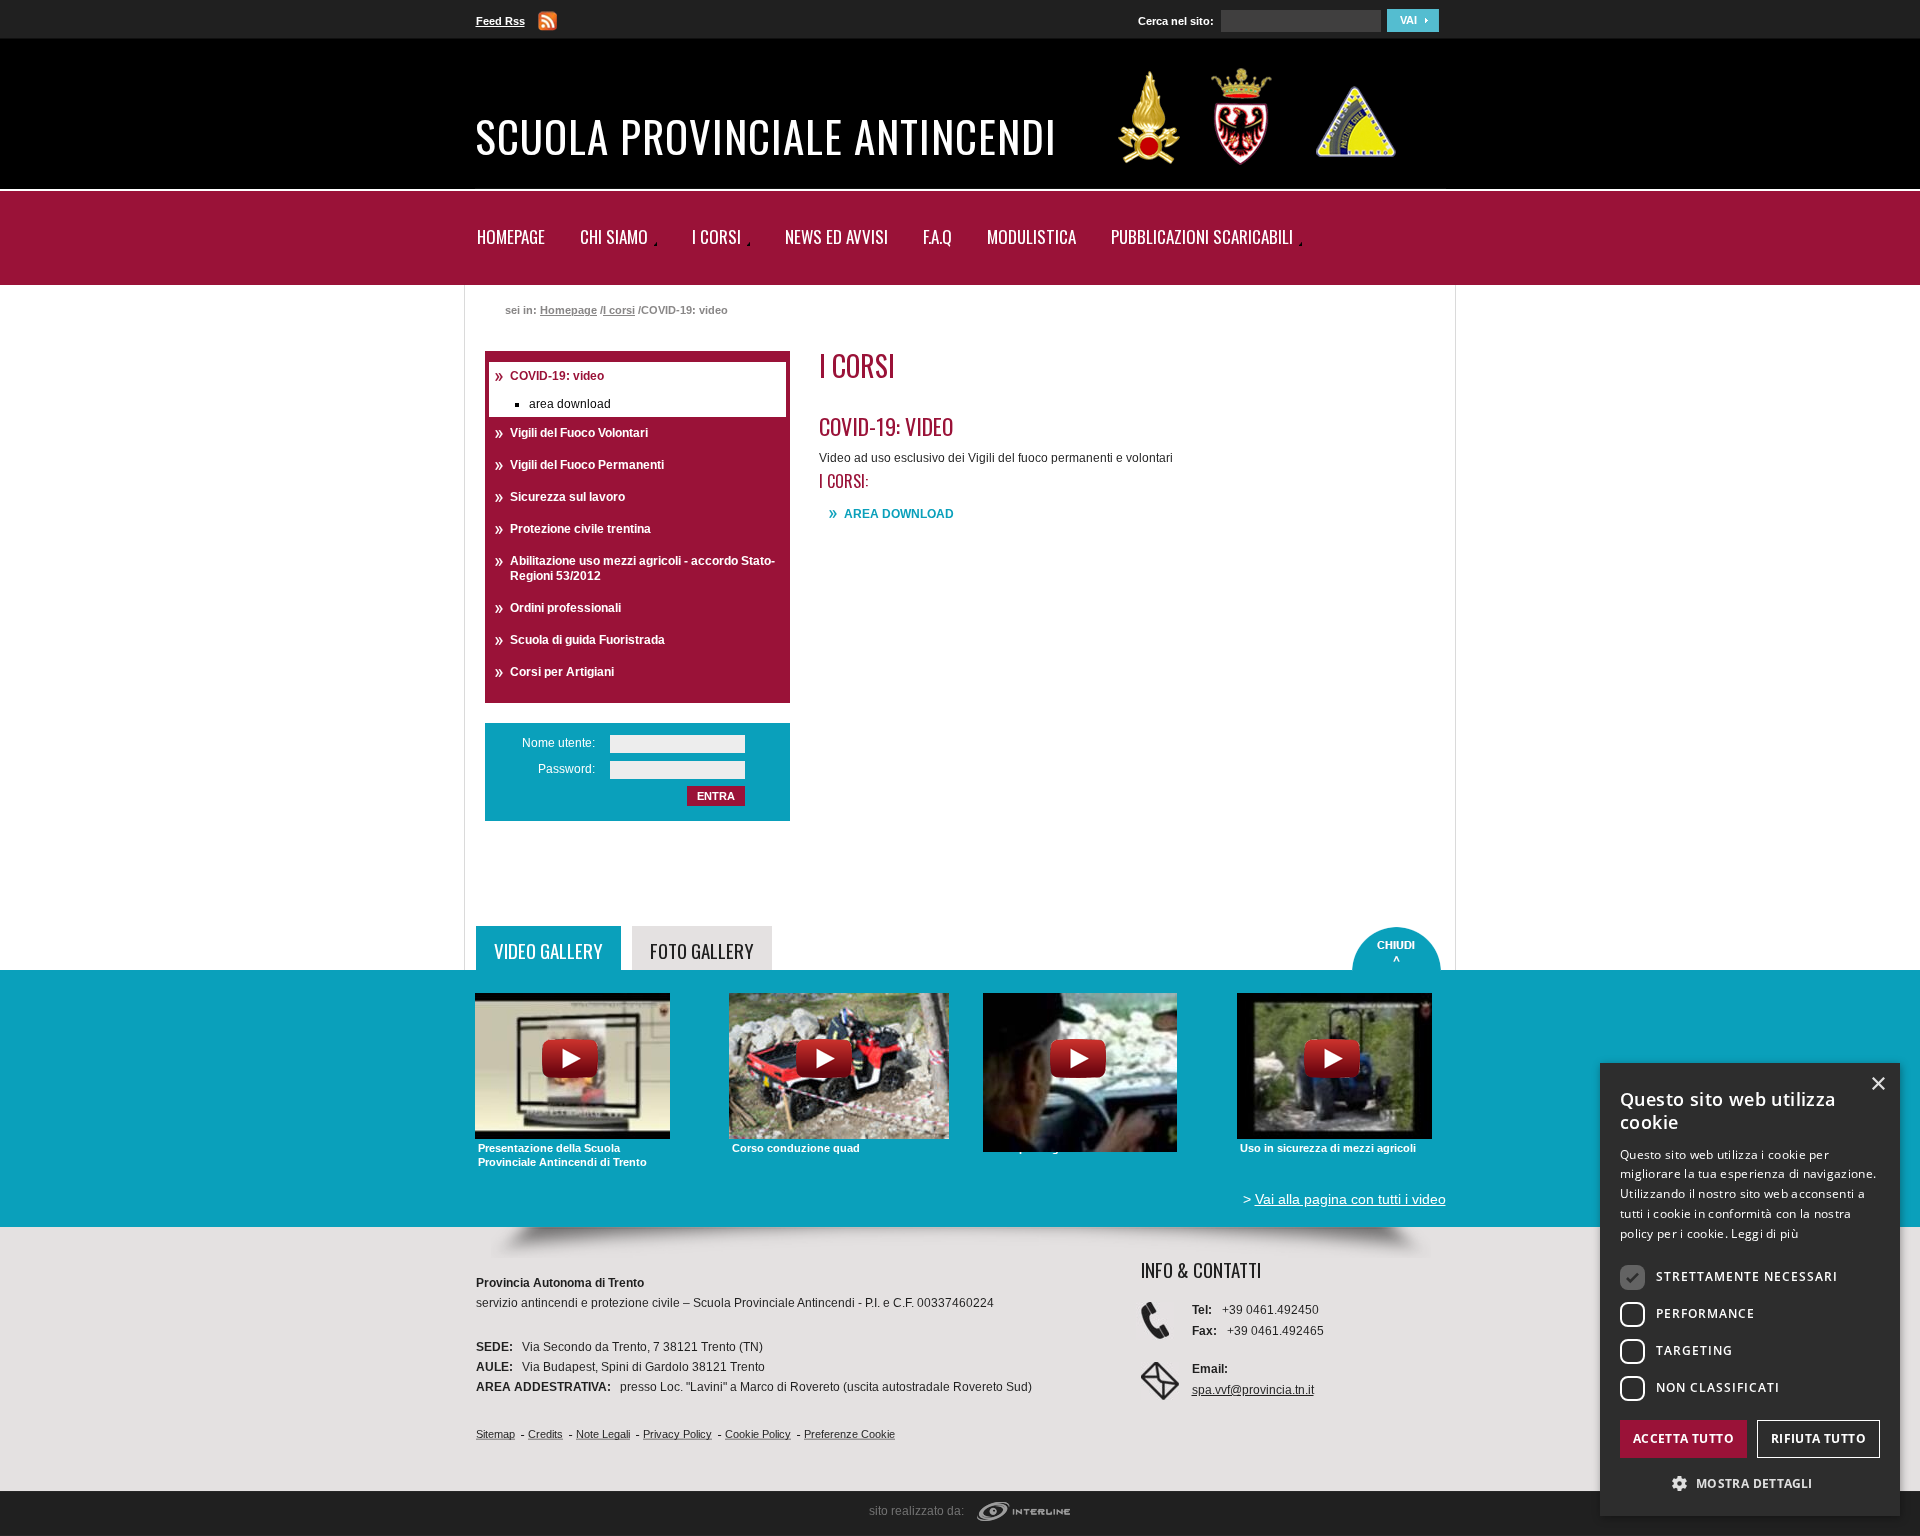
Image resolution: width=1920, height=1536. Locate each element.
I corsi (619, 310)
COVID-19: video (557, 376)
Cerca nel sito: (1176, 21)
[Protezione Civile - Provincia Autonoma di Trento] (1356, 116)
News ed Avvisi (836, 236)
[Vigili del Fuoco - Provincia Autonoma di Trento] (1149, 116)
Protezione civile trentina (580, 529)
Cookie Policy (758, 1434)
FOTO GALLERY (702, 950)
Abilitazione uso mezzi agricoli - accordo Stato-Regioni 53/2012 (642, 568)
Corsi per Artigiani (562, 672)
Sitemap (495, 1434)
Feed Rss (500, 21)
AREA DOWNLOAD (899, 514)
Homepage (511, 236)
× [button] (1877, 1084)
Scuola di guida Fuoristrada (587, 640)
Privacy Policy (677, 1434)
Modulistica (1031, 236)
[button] (1750, 1483)
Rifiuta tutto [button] (1818, 1438)
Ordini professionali (565, 608)
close (1396, 949)
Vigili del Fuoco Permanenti (587, 465)
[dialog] (1750, 1289)
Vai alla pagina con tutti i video (1350, 1199)
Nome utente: (558, 743)
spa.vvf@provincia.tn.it (1253, 1390)
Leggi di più (1764, 1233)
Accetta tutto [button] (1683, 1438)
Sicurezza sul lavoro (567, 497)
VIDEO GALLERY (548, 950)
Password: (566, 769)
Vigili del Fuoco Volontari (579, 433)
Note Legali (603, 1434)
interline (1023, 1512)
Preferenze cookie (849, 1434)
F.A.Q (937, 236)
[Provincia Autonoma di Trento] (1241, 116)
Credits (545, 1434)
